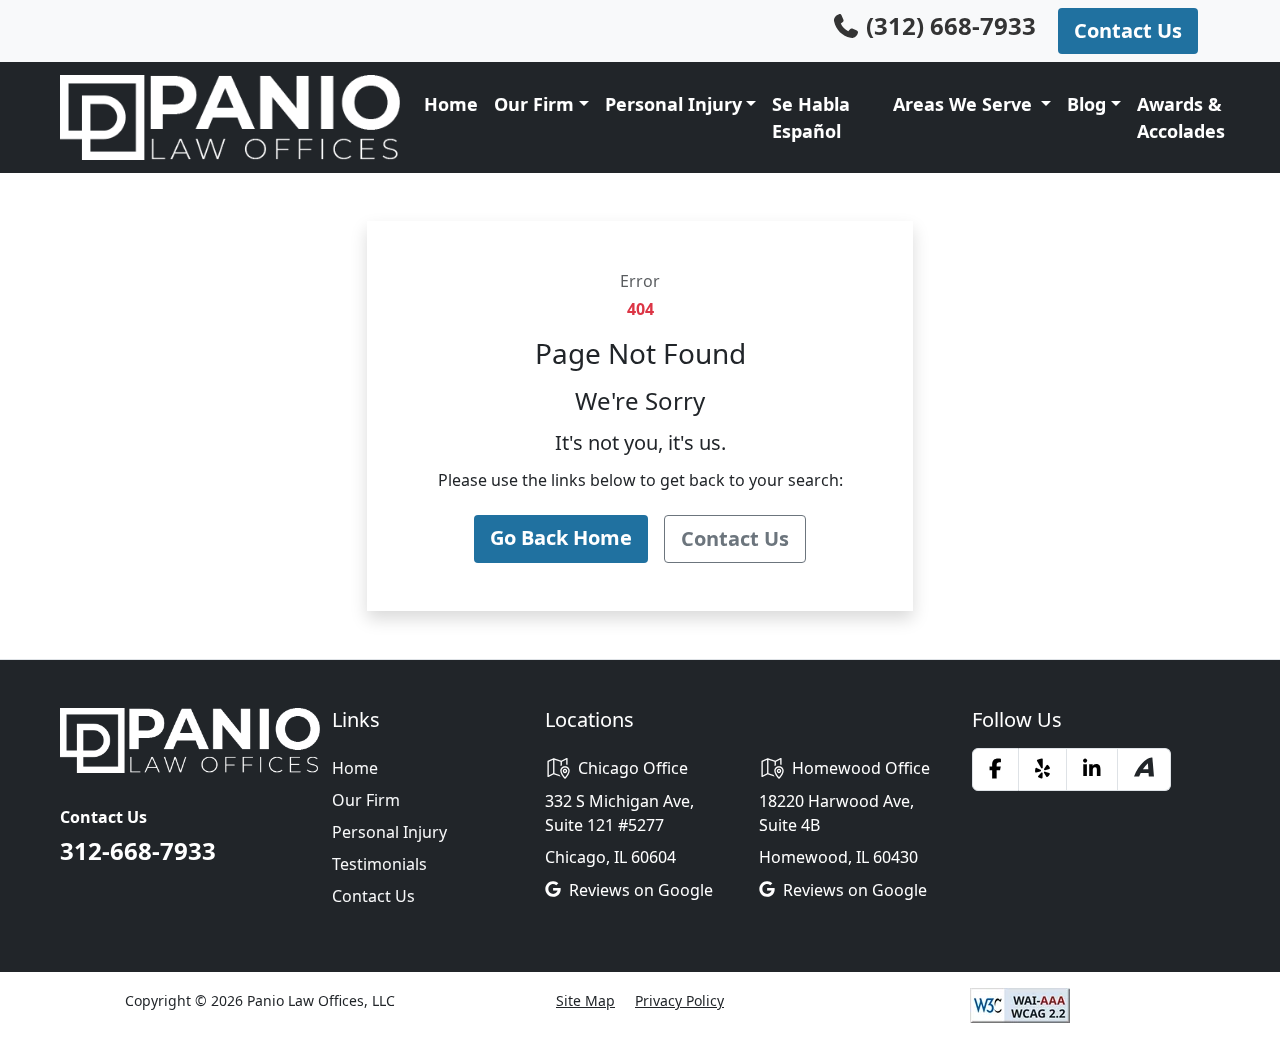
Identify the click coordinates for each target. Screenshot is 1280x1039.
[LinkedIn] (1092, 769)
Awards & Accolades (1181, 117)
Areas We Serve (965, 104)
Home (451, 104)
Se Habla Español (811, 117)
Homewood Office (861, 768)
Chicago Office (633, 768)
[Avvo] (1144, 770)
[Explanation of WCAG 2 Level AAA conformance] (1020, 1004)
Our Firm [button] (534, 104)
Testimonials (379, 864)
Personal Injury (673, 104)
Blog (1086, 104)
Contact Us (373, 896)
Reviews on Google (641, 890)
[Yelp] (1042, 769)
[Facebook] (995, 769)
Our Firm (366, 800)
